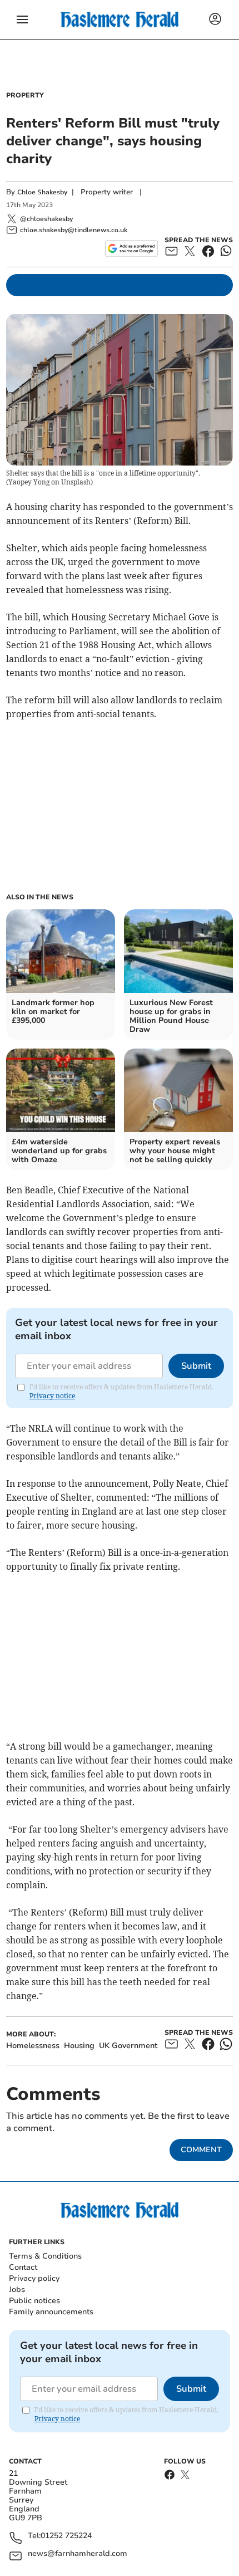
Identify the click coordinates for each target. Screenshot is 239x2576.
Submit (196, 1366)
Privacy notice (52, 1396)
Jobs (17, 2289)
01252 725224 (66, 2536)
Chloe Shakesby (42, 192)
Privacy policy (34, 2278)
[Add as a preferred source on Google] (131, 248)
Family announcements (51, 2312)
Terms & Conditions (45, 2256)
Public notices (34, 2301)
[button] (22, 19)
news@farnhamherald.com (78, 2554)
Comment (201, 2150)
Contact (23, 2267)
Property (25, 95)
